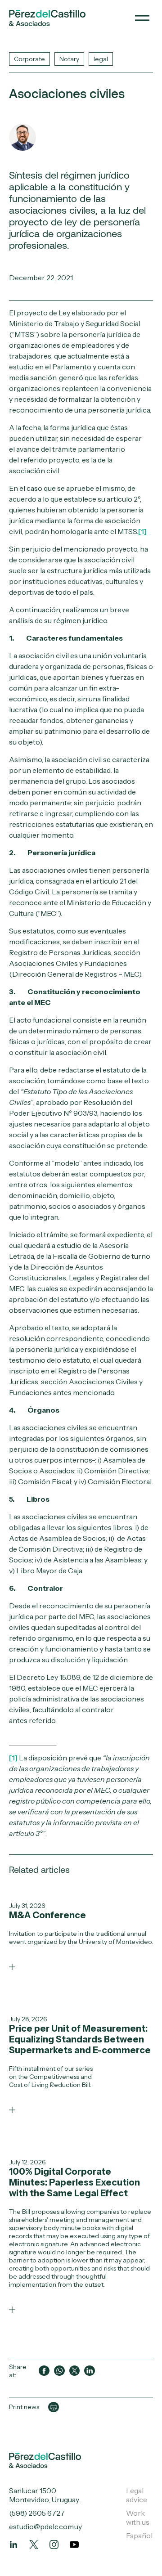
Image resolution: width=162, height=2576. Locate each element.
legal (101, 59)
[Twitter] (34, 2545)
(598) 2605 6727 (37, 2513)
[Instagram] (54, 2545)
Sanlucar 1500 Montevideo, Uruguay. (45, 2495)
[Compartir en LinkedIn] (90, 2371)
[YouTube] (74, 2545)
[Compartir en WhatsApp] (59, 2371)
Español (139, 2536)
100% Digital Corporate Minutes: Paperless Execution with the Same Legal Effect (74, 2182)
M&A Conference (47, 1915)
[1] (142, 531)
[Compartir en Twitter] (75, 2371)
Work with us (138, 2518)
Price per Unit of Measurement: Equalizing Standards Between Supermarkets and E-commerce (80, 2039)
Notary (69, 59)
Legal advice (137, 2495)
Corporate (29, 59)
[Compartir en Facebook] (44, 2371)
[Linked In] (13, 2545)
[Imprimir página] (54, 2407)
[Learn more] (12, 1967)
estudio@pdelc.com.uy (45, 2527)
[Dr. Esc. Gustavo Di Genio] (22, 137)
